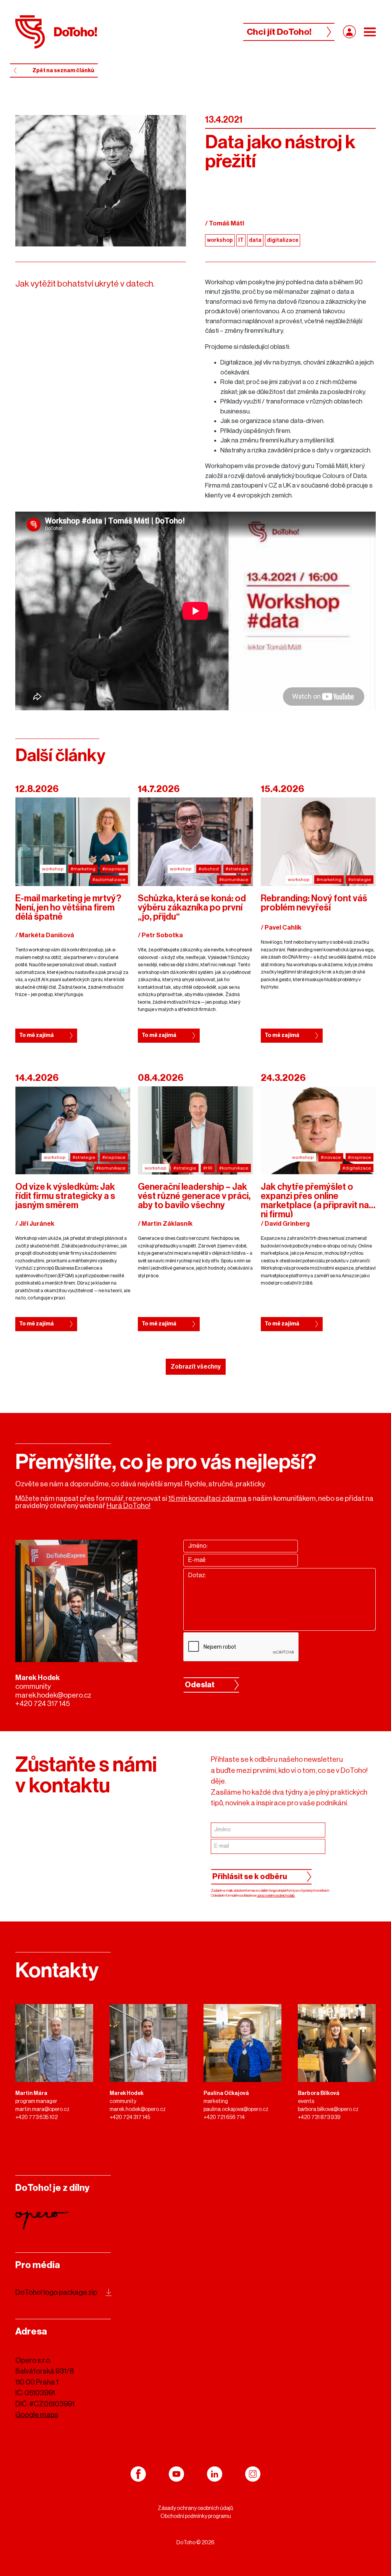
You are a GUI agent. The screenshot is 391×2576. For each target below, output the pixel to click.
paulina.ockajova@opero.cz (236, 2109)
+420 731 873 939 (319, 2118)
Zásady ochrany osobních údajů (195, 2508)
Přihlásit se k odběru (250, 1877)
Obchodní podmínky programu (196, 2516)
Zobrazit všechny (196, 1367)
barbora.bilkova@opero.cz (328, 2109)
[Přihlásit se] (349, 32)
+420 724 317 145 (43, 1704)
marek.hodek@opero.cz (53, 1695)
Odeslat (200, 1685)
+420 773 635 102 (36, 2118)
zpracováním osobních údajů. (276, 1896)
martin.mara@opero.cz (42, 2109)
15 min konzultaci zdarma (208, 1498)
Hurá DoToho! (128, 1506)
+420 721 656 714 (224, 2118)
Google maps (37, 2415)
